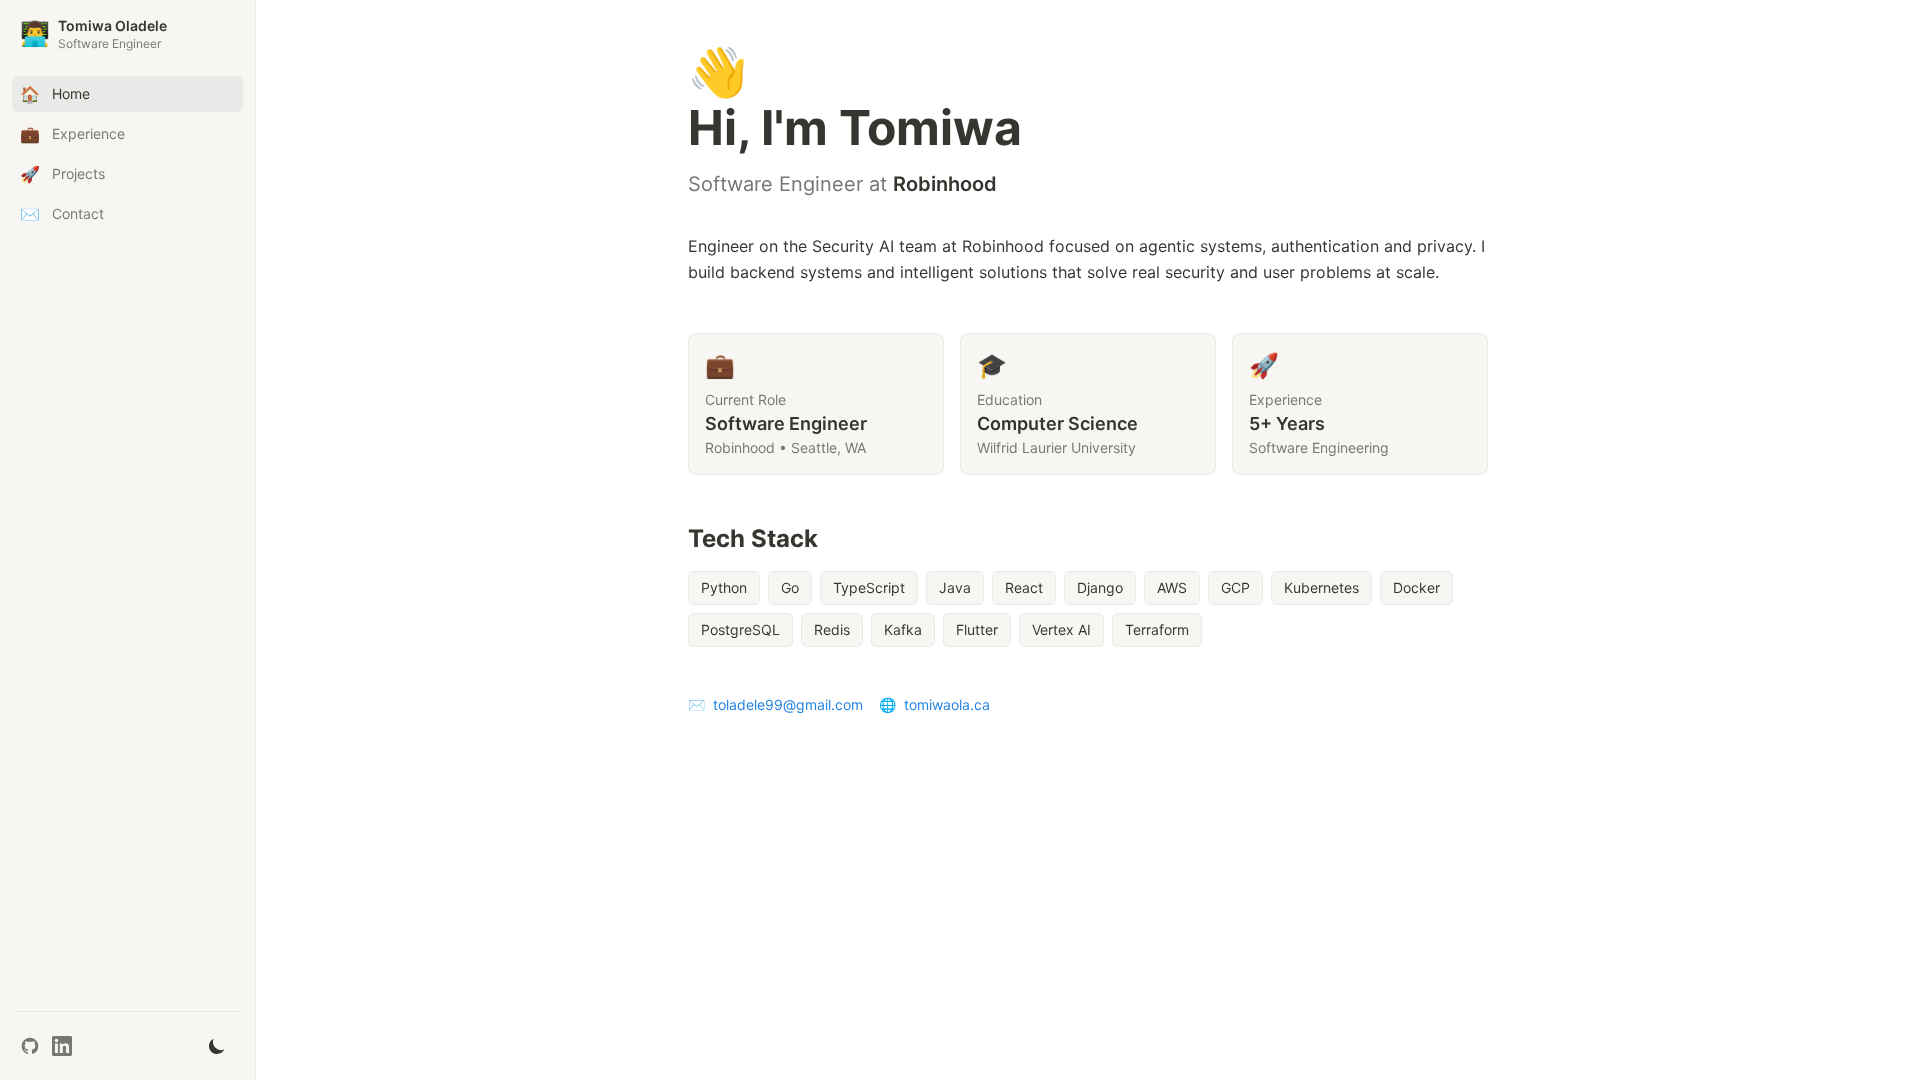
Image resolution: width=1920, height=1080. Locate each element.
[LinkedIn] (62, 1046)
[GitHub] (30, 1046)
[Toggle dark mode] (217, 1046)
